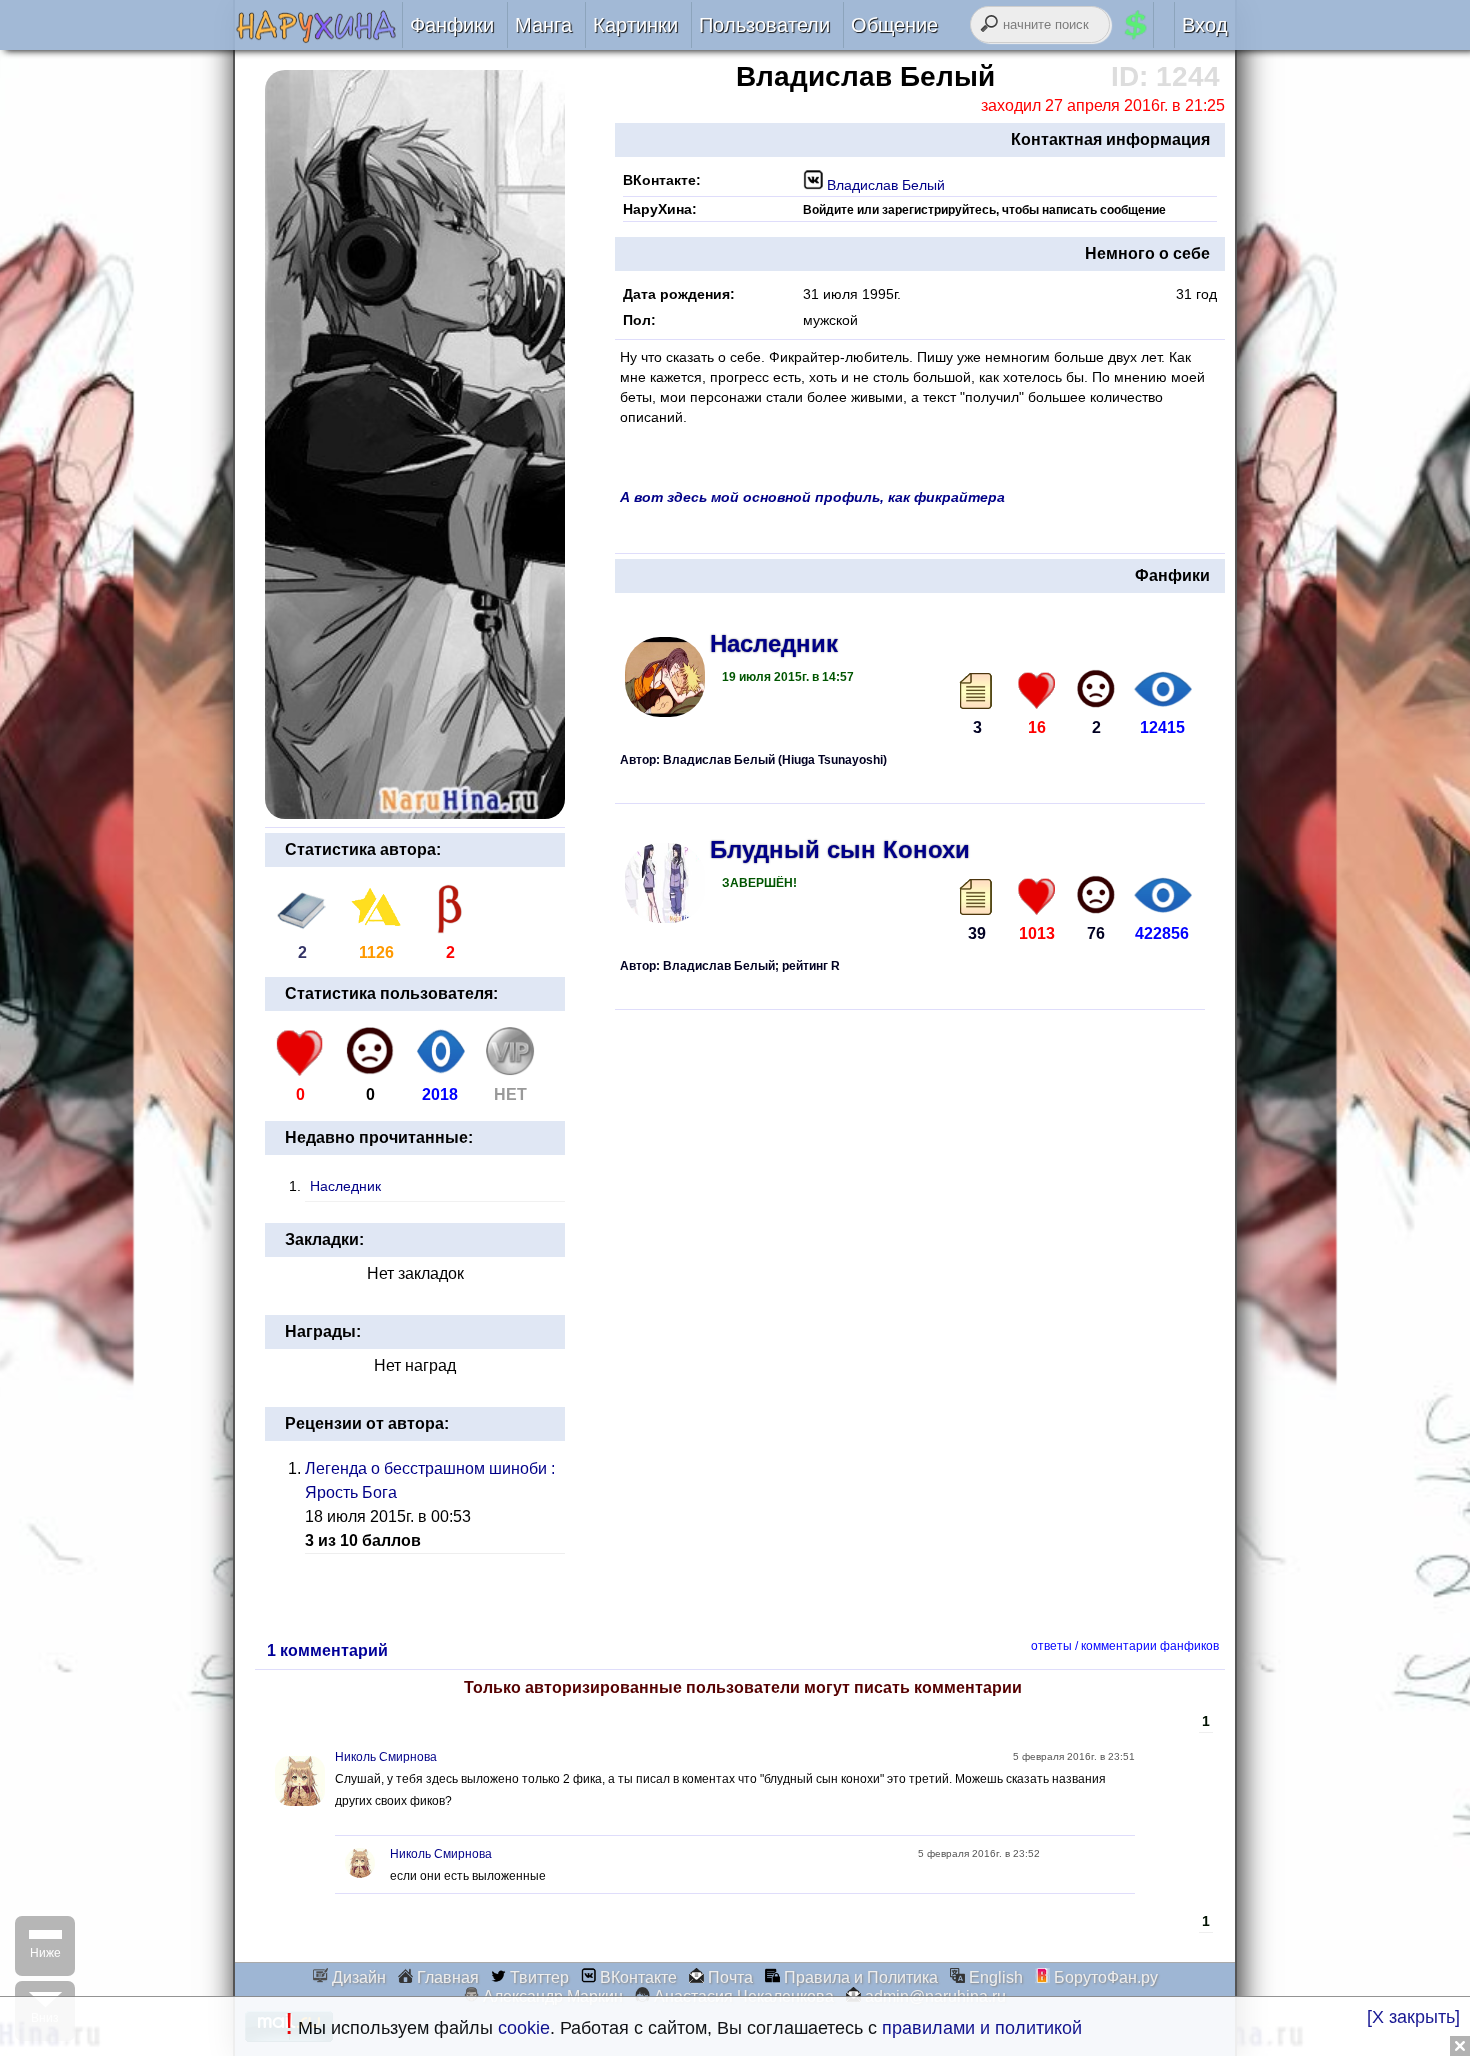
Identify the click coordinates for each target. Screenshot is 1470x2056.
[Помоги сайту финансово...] (1160, 25)
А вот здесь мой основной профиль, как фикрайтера (812, 497)
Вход (1205, 25)
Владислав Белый (884, 185)
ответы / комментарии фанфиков (1125, 1646)
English (994, 1977)
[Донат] (510, 1070)
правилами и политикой (982, 2028)
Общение (894, 25)
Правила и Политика (859, 1977)
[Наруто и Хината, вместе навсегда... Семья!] (318, 37)
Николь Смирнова (386, 1757)
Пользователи (764, 25)
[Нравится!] (1037, 689)
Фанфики (452, 25)
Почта (728, 1977)
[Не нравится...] (1096, 689)
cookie (524, 2028)
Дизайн (357, 1977)
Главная (446, 1977)
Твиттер (537, 1977)
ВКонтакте (636, 1977)
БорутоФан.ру (1104, 1977)
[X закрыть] (1413, 2017)
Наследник (345, 1186)
